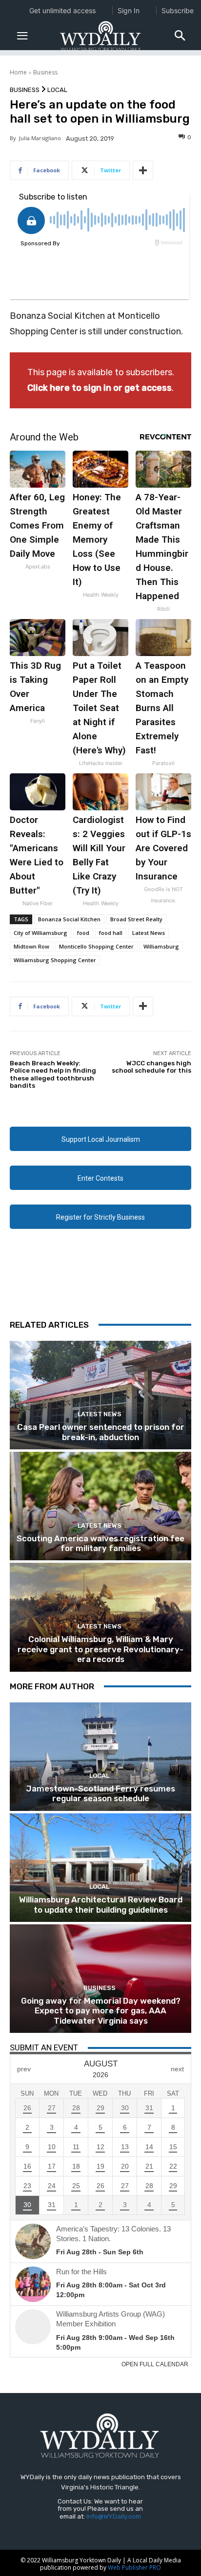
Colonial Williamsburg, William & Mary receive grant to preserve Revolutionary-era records (100, 1649)
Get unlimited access (62, 10)
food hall (111, 933)
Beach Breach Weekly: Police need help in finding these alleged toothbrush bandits (53, 1075)
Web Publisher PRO (134, 2567)
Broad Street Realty (136, 919)
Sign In (129, 10)
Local (57, 90)
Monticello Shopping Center (96, 946)
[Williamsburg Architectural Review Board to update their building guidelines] (100, 1868)
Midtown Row (31, 946)
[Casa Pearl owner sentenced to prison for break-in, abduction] (100, 1395)
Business (45, 72)
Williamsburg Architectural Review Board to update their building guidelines (101, 1904)
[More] (143, 170)
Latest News (149, 933)
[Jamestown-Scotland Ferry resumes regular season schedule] (100, 1757)
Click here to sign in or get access (100, 388)
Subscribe (178, 10)
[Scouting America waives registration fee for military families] (100, 1506)
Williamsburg (161, 946)
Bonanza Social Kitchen (69, 919)
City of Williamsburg (40, 933)
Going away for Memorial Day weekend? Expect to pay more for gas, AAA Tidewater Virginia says (101, 2011)
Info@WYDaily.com (114, 2516)
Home (18, 72)
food (83, 933)
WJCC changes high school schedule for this (151, 1067)
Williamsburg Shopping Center (55, 960)
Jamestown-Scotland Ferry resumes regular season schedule (100, 1793)
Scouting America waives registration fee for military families (100, 1543)
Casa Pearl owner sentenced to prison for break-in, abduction (101, 1432)
